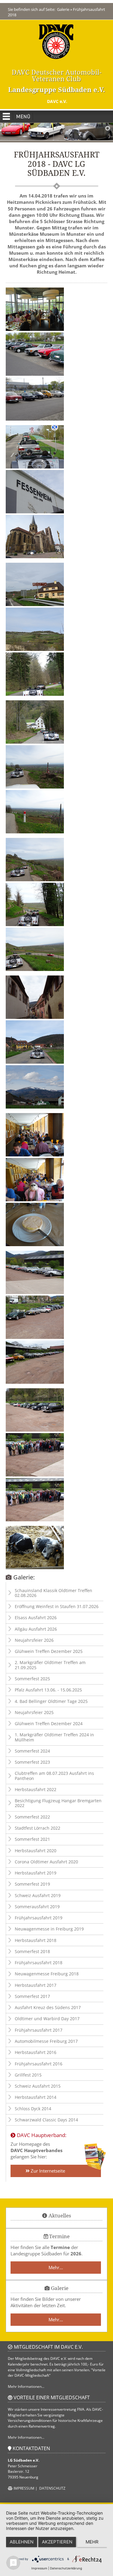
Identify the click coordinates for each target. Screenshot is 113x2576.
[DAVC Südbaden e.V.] (56, 41)
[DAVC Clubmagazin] (95, 2157)
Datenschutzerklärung (66, 2568)
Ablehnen (22, 2542)
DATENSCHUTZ (52, 2488)
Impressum (39, 2568)
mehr (92, 2542)
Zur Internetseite (47, 2171)
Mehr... (56, 2267)
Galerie (63, 9)
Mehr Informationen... (26, 2386)
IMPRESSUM (24, 2488)
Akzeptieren (57, 2542)
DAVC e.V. (56, 101)
